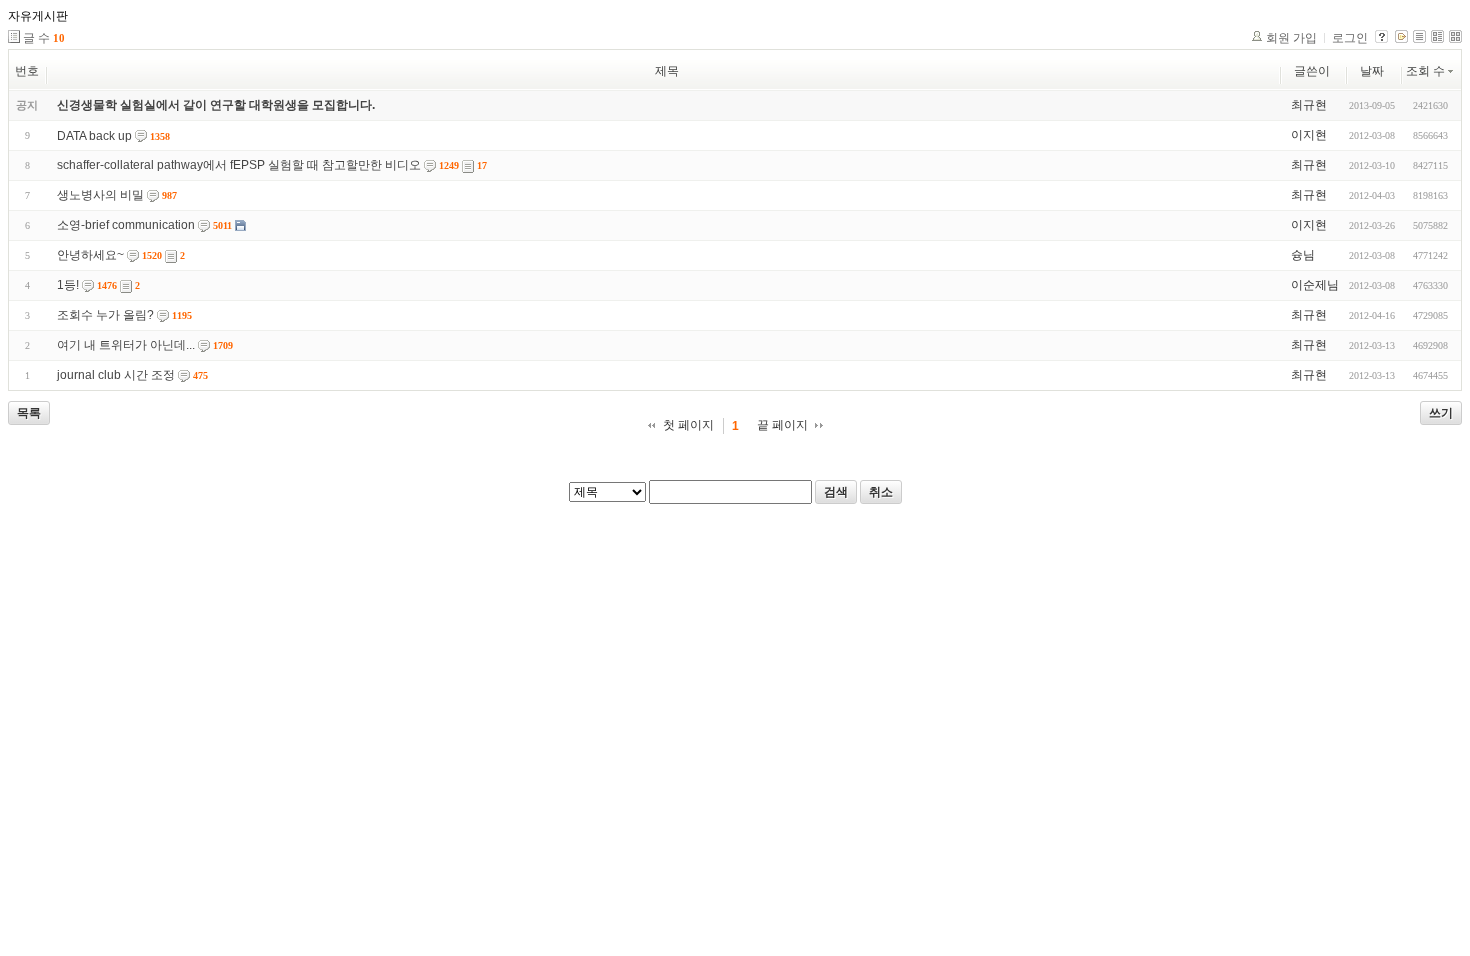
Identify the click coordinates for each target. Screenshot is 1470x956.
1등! (68, 285)
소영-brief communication (126, 225)
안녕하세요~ (90, 255)
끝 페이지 (782, 425)
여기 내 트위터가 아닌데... (126, 345)
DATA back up (94, 136)
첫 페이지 (688, 425)
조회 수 (1425, 71)
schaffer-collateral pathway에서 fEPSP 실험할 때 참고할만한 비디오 (239, 165)
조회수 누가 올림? (105, 315)
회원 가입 (1291, 38)
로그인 (1350, 38)
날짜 (1372, 71)
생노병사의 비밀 (100, 195)
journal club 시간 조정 (116, 375)
